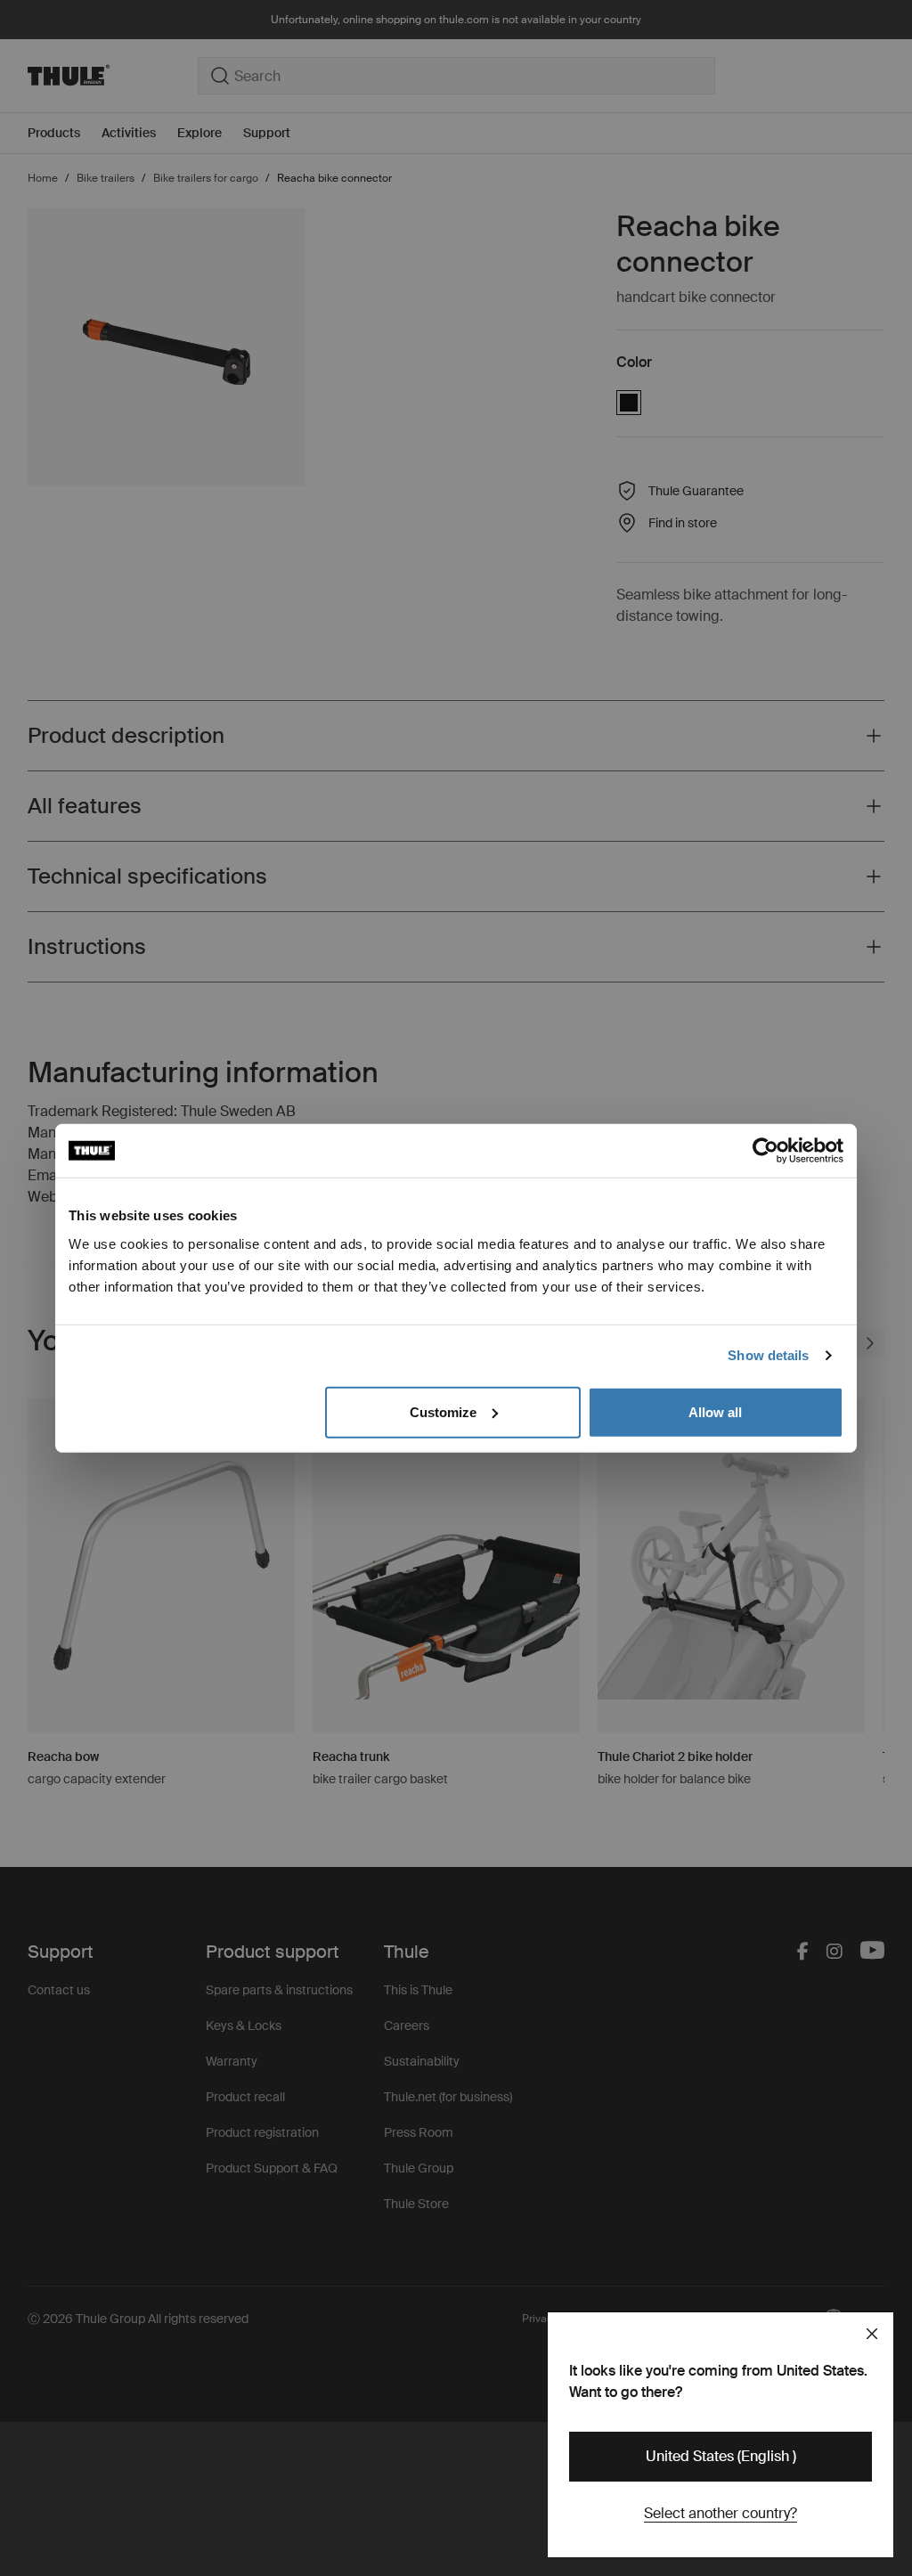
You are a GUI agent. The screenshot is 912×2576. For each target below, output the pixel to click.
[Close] (872, 2334)
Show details (768, 1355)
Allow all (715, 1411)
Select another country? (721, 2513)
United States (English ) (721, 2456)
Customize (443, 1411)
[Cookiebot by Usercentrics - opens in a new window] (765, 1151)
